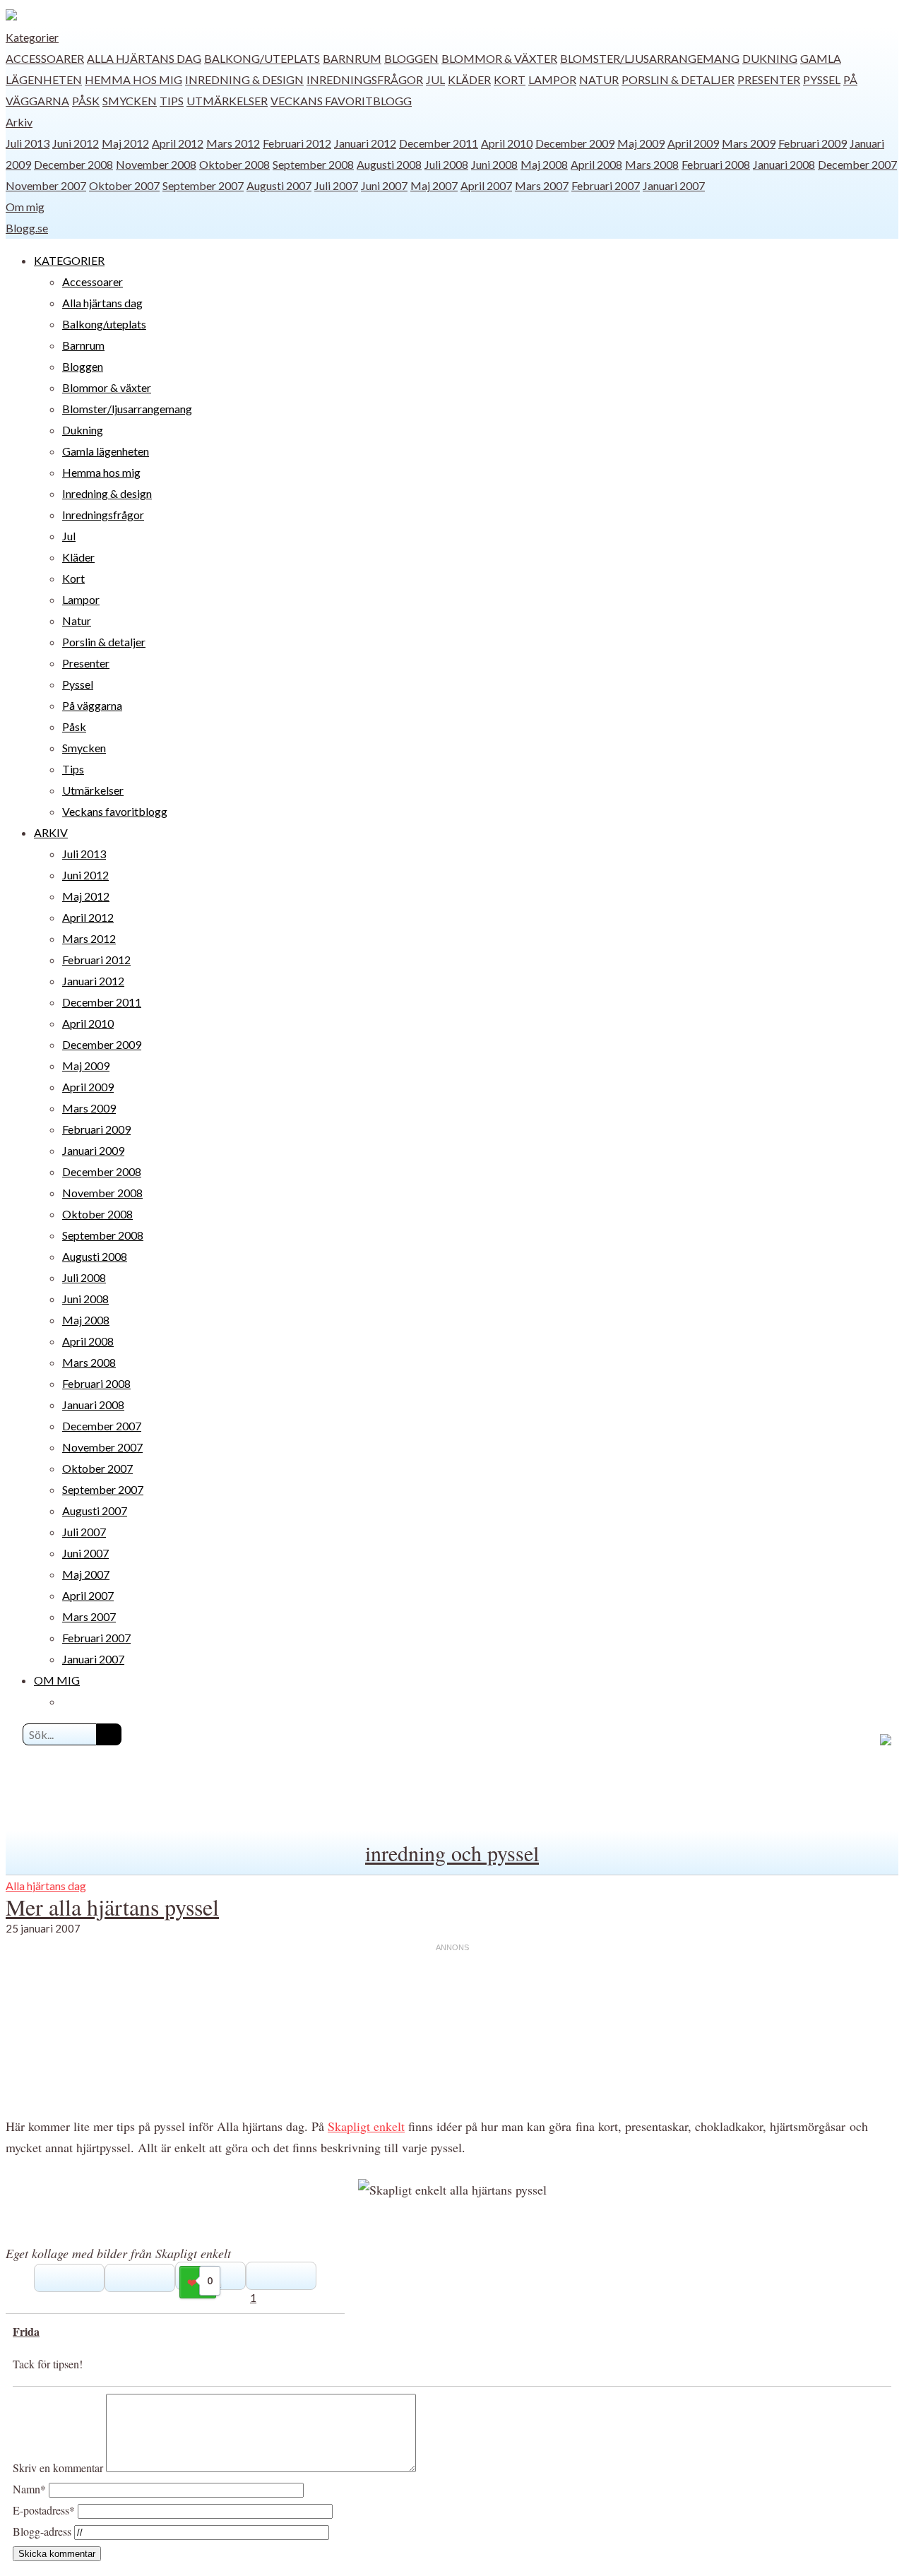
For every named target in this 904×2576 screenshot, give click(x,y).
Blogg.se (27, 228)
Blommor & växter (499, 58)
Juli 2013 (28, 143)
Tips (172, 101)
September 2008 (313, 164)
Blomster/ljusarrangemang (650, 58)
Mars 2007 (542, 185)
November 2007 (46, 185)
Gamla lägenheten (106, 451)
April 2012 (178, 143)
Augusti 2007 (279, 185)
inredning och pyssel (452, 1853)
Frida (26, 2331)
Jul (435, 79)
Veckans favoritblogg (341, 101)
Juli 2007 (336, 185)
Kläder (469, 79)
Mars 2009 (749, 143)
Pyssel (822, 79)
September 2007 (203, 185)
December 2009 (575, 143)
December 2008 (73, 164)
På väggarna (92, 705)
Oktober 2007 (124, 185)
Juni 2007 (384, 185)
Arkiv (19, 122)
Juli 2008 (446, 164)
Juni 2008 (494, 164)
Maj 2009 (641, 143)
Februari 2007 (606, 185)
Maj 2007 (434, 185)
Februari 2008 (716, 164)
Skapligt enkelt (366, 2126)
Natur (599, 79)
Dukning (770, 58)
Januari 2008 (784, 164)
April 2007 (486, 185)
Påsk (86, 101)
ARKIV (51, 832)
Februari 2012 (297, 143)
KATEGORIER (69, 260)
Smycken (130, 101)
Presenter (769, 79)
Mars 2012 (233, 143)
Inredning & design (244, 79)
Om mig (25, 207)
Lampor (552, 79)
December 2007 (857, 164)
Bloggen (411, 58)
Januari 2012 (365, 143)
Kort (510, 79)
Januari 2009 (93, 1150)
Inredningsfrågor (365, 79)
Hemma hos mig (133, 79)
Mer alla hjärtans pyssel (112, 1907)
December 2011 (439, 143)
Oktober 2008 (234, 164)
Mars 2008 (652, 164)
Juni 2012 (76, 143)
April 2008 (596, 164)
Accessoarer (45, 58)
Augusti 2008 (389, 164)
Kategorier (32, 37)
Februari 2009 (813, 143)
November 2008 (156, 164)
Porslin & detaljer (678, 79)
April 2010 (507, 143)
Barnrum (352, 58)
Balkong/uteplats (262, 58)
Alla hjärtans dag (144, 58)
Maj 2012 (125, 143)
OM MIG (57, 1680)
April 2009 (693, 143)
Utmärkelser (227, 101)
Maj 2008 (544, 164)
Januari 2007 (674, 185)
